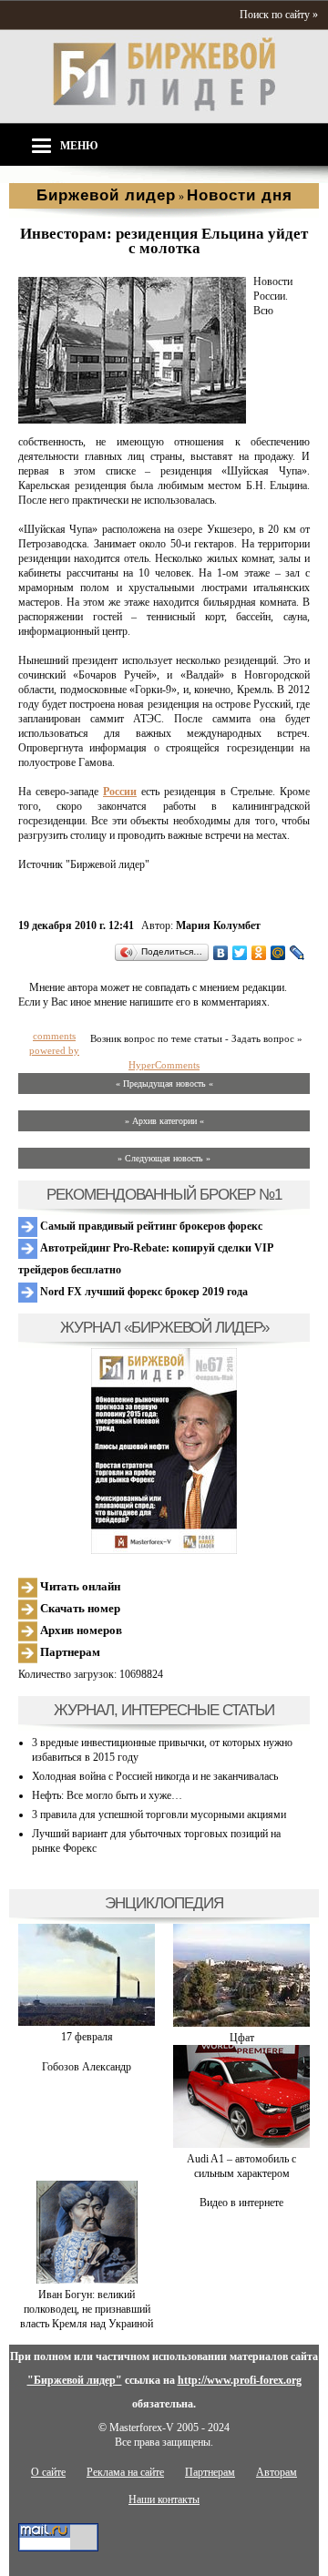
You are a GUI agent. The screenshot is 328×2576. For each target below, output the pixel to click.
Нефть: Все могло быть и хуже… (107, 1795)
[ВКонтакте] (221, 953)
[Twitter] (240, 953)
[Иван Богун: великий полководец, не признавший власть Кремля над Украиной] (87, 2280)
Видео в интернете (241, 2203)
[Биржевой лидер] (164, 107)
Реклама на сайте (125, 2472)
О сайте (48, 2472)
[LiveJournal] (297, 953)
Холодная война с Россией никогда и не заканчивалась (155, 1776)
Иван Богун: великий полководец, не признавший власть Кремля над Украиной (87, 2309)
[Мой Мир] (278, 953)
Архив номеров (80, 1630)
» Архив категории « (164, 1121)
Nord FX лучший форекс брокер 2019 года (143, 1292)
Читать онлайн (79, 1586)
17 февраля (87, 2037)
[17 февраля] (87, 2022)
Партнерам (69, 1652)
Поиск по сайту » (279, 15)
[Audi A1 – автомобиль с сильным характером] (241, 2144)
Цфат (242, 2038)
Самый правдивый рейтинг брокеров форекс (150, 1226)
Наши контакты (164, 2499)
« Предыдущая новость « (164, 1084)
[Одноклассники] (259, 953)
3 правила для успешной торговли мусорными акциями (159, 1814)
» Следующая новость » (164, 1158)
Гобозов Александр (87, 2067)
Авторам (277, 2472)
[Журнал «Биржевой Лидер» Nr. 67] (164, 1451)
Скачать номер (79, 1608)
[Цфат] (241, 2023)
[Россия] (132, 420)
